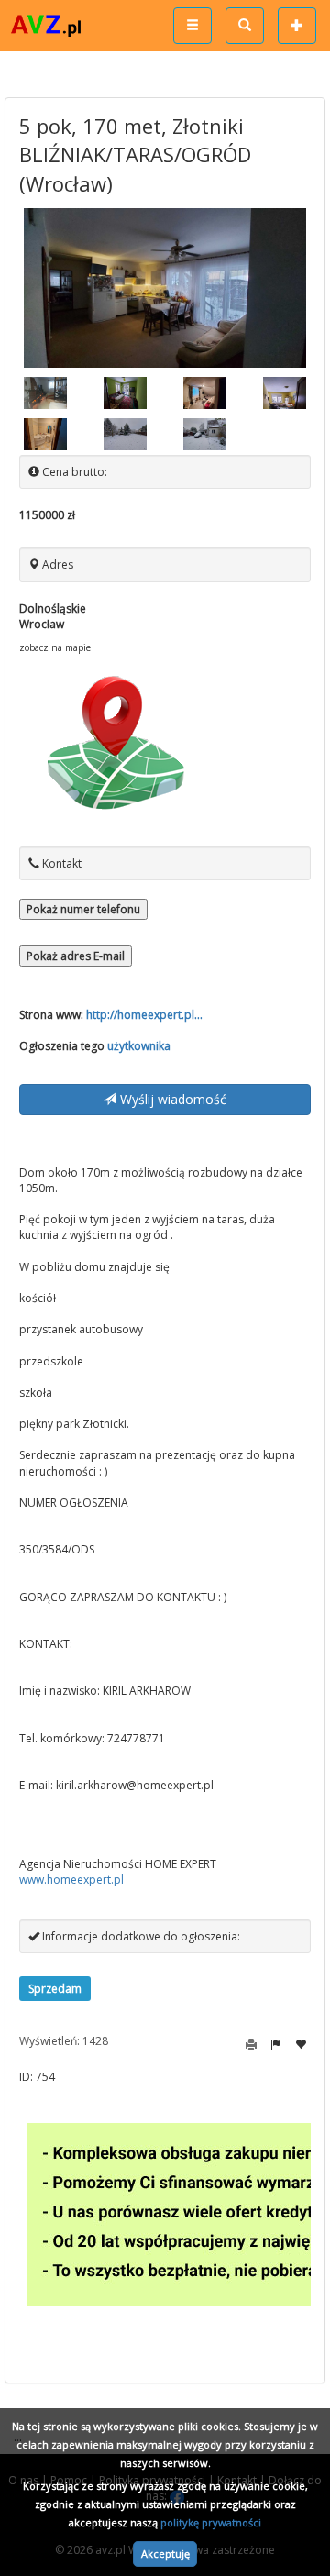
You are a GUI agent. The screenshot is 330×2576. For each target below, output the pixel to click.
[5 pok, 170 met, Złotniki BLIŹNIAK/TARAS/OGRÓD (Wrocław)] (165, 287)
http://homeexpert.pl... (144, 1015)
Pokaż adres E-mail (76, 956)
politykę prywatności (211, 2522)
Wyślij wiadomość (171, 1099)
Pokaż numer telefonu (83, 909)
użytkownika (139, 1046)
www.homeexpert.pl (71, 1879)
